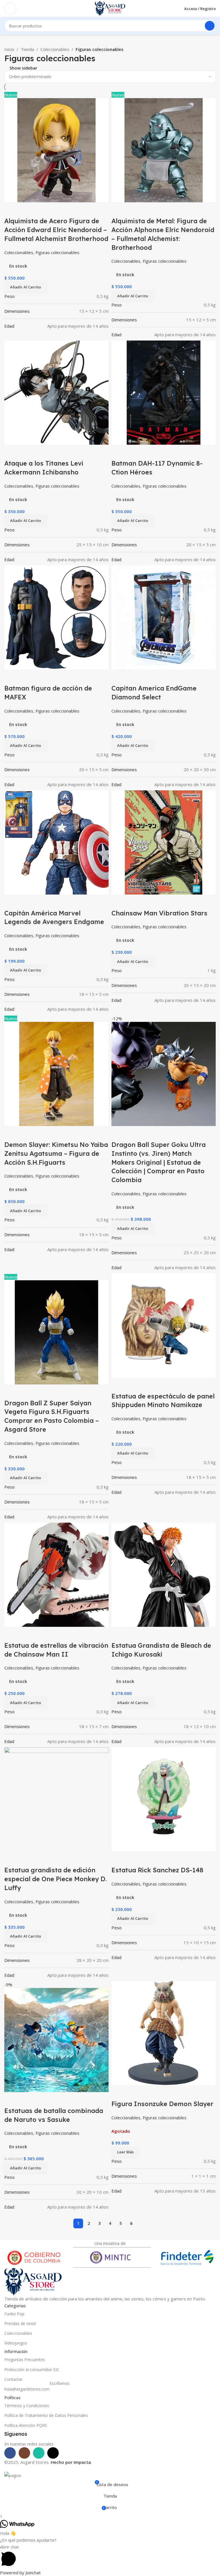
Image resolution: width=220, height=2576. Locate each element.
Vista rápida (11, 2099)
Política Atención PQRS (26, 2425)
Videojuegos (16, 2343)
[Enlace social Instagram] (24, 2453)
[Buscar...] (210, 26)
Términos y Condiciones (27, 2406)
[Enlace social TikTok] (53, 2453)
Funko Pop (14, 2314)
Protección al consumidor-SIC (32, 2370)
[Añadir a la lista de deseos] (27, 2099)
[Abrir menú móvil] (10, 9)
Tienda (27, 49)
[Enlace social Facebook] (10, 2453)
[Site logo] (110, 8)
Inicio (9, 49)
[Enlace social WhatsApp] (39, 2453)
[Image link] (33, 2281)
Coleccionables (55, 49)
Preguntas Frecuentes (25, 2360)
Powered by (20, 2573)
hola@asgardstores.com (37, 2388)
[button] (25, 2168)
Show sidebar (23, 68)
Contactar (13, 2379)
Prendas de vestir (20, 2323)
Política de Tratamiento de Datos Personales (46, 2415)
